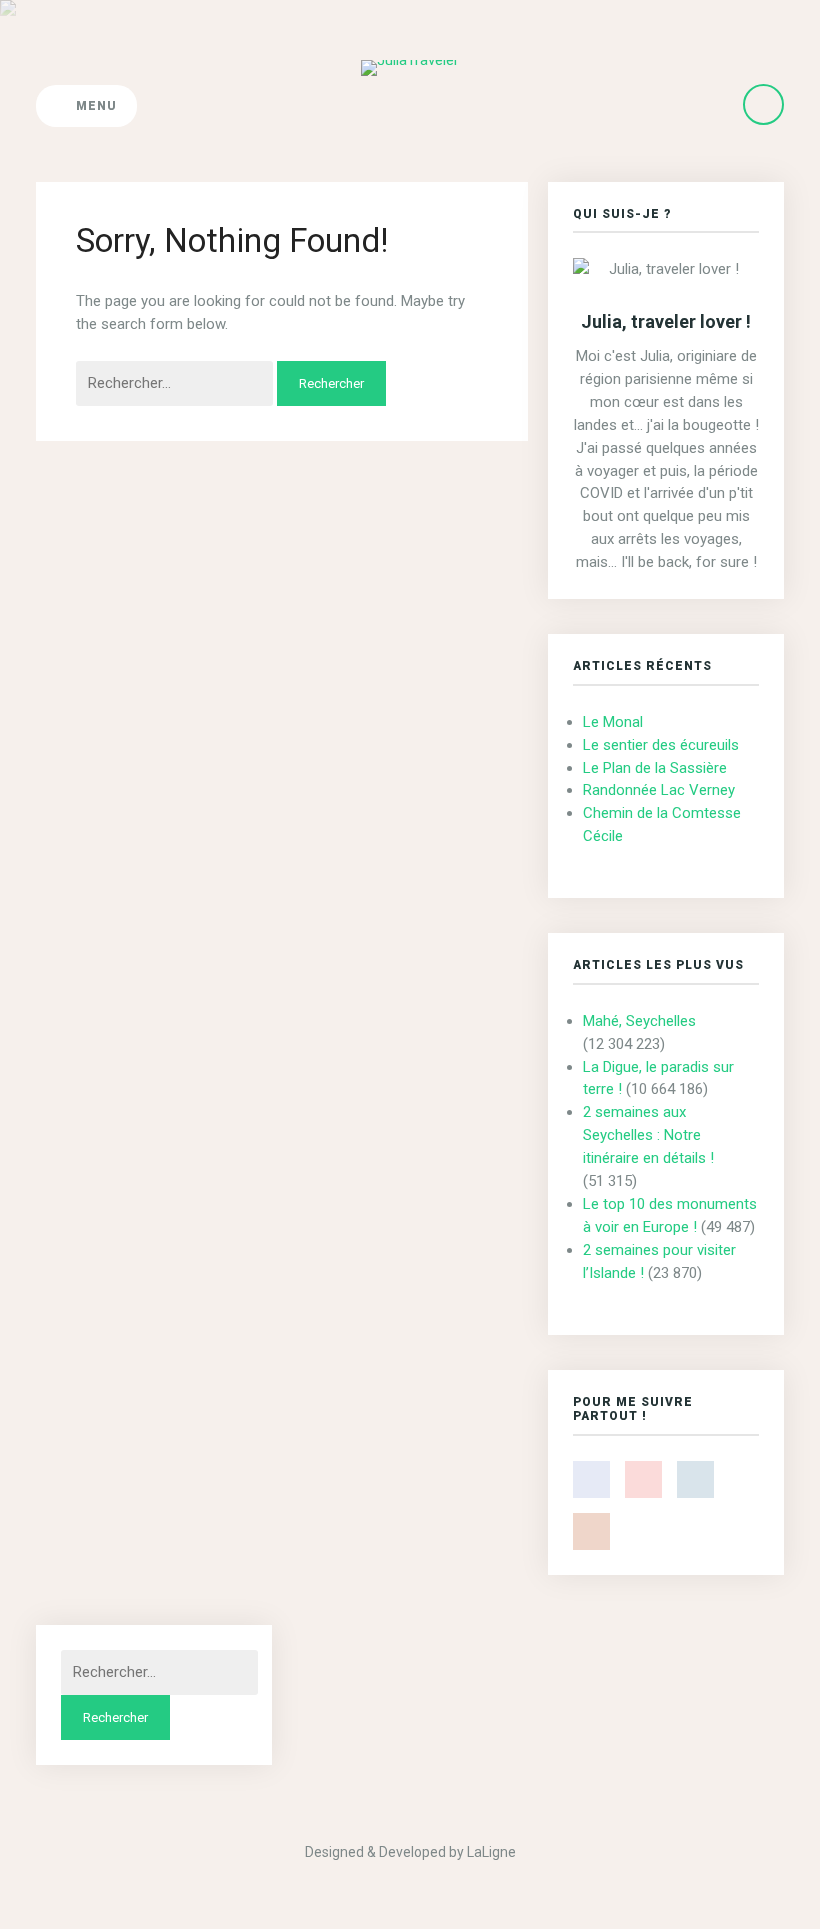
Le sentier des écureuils (661, 745)
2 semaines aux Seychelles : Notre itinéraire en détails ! (648, 1135)
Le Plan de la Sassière (655, 768)
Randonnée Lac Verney (659, 790)
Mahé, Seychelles (639, 1021)
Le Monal (613, 722)
